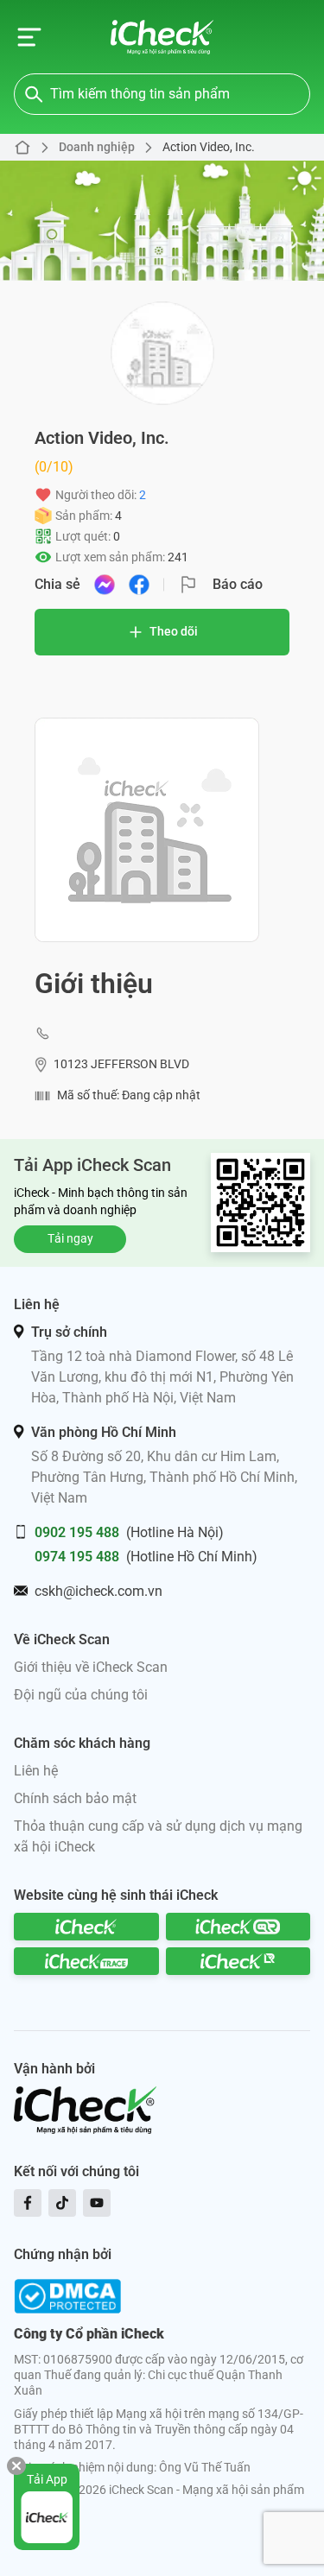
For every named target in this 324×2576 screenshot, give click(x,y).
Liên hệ (36, 1771)
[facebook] (28, 2203)
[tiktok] (62, 2203)
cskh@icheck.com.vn (98, 1591)
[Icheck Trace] (86, 1961)
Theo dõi (174, 631)
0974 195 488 (77, 1557)
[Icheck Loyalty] (238, 1961)
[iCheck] (86, 1927)
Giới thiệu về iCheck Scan (91, 1667)
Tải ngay (70, 1238)
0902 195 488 (77, 1532)
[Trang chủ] (162, 37)
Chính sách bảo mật (75, 1798)
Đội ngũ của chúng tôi (81, 1695)
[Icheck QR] (238, 1927)
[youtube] (97, 2203)
